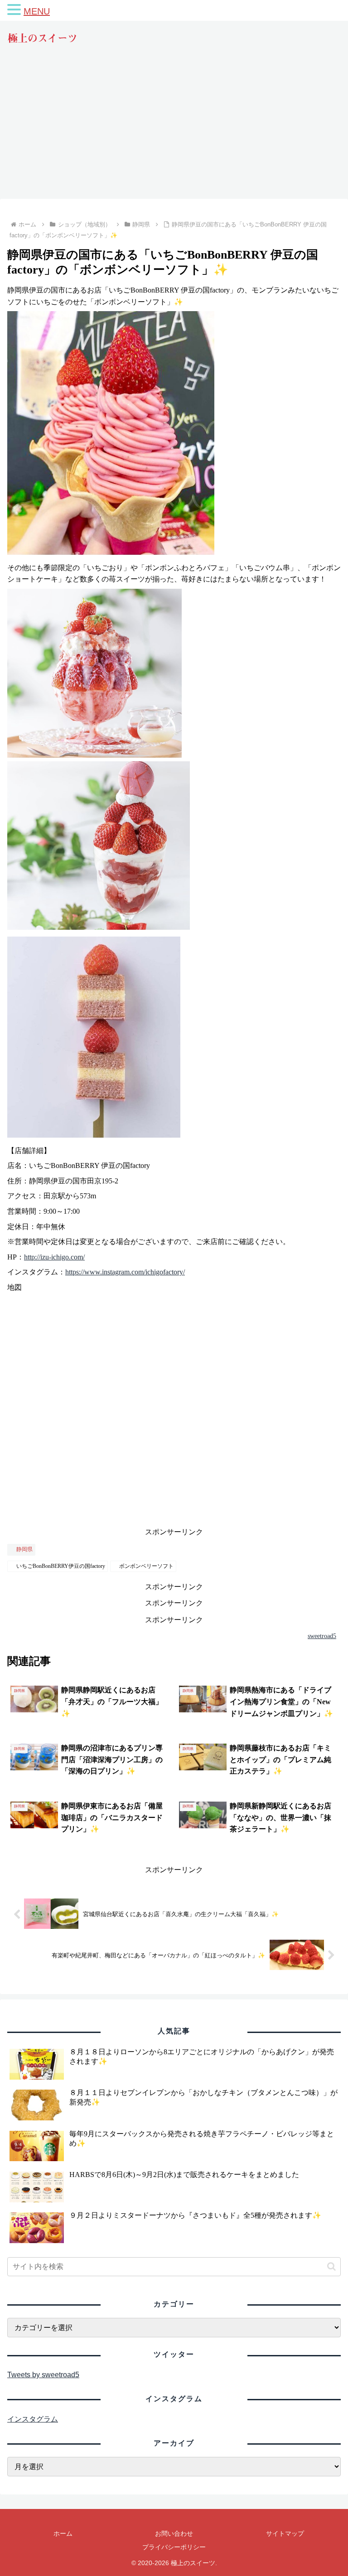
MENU (37, 11)
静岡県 (24, 1549)
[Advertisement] (174, 130)
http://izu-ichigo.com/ (54, 1257)
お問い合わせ (174, 2533)
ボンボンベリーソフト (146, 1566)
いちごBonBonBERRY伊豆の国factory (61, 1566)
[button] (331, 2266)
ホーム (63, 2533)
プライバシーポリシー (174, 2547)
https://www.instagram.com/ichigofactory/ (125, 1272)
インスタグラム (33, 2419)
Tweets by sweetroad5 (43, 2375)
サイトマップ (285, 2533)
